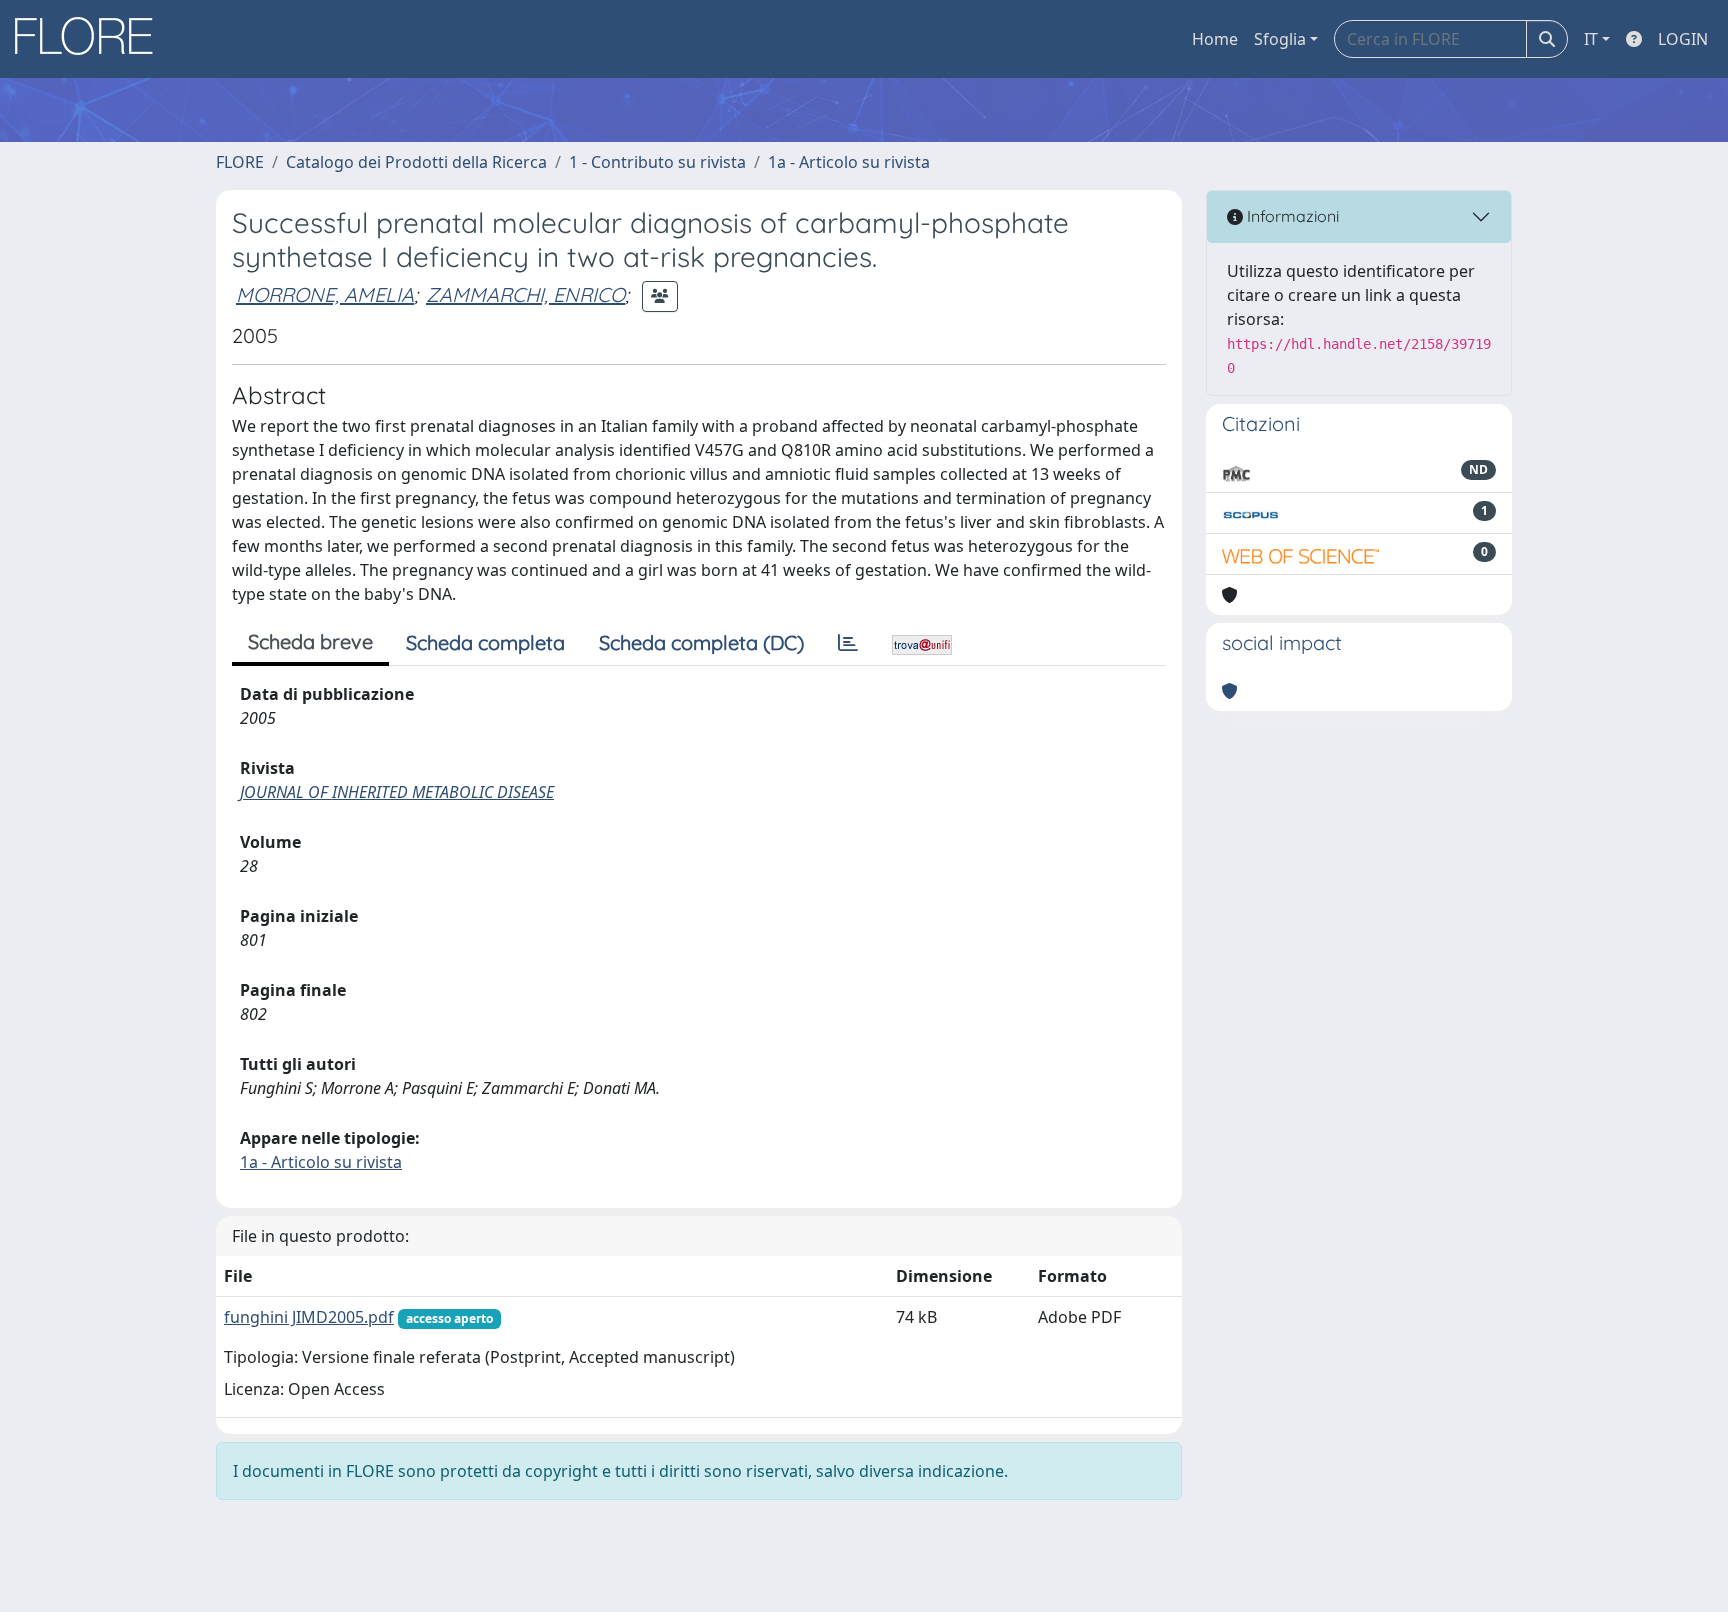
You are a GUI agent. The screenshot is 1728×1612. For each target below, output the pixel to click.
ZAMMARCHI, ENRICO (525, 294)
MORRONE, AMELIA (325, 294)
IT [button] (1591, 39)
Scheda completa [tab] (485, 642)
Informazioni (1291, 216)
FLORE (240, 162)
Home (1215, 39)
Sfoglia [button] (1280, 39)
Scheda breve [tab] (310, 641)
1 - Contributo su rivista (657, 162)
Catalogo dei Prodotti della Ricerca (416, 162)
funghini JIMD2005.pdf (309, 1317)
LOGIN (1683, 39)
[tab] (848, 643)
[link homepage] (91, 39)
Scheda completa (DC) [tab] (701, 642)
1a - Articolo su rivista (849, 162)
